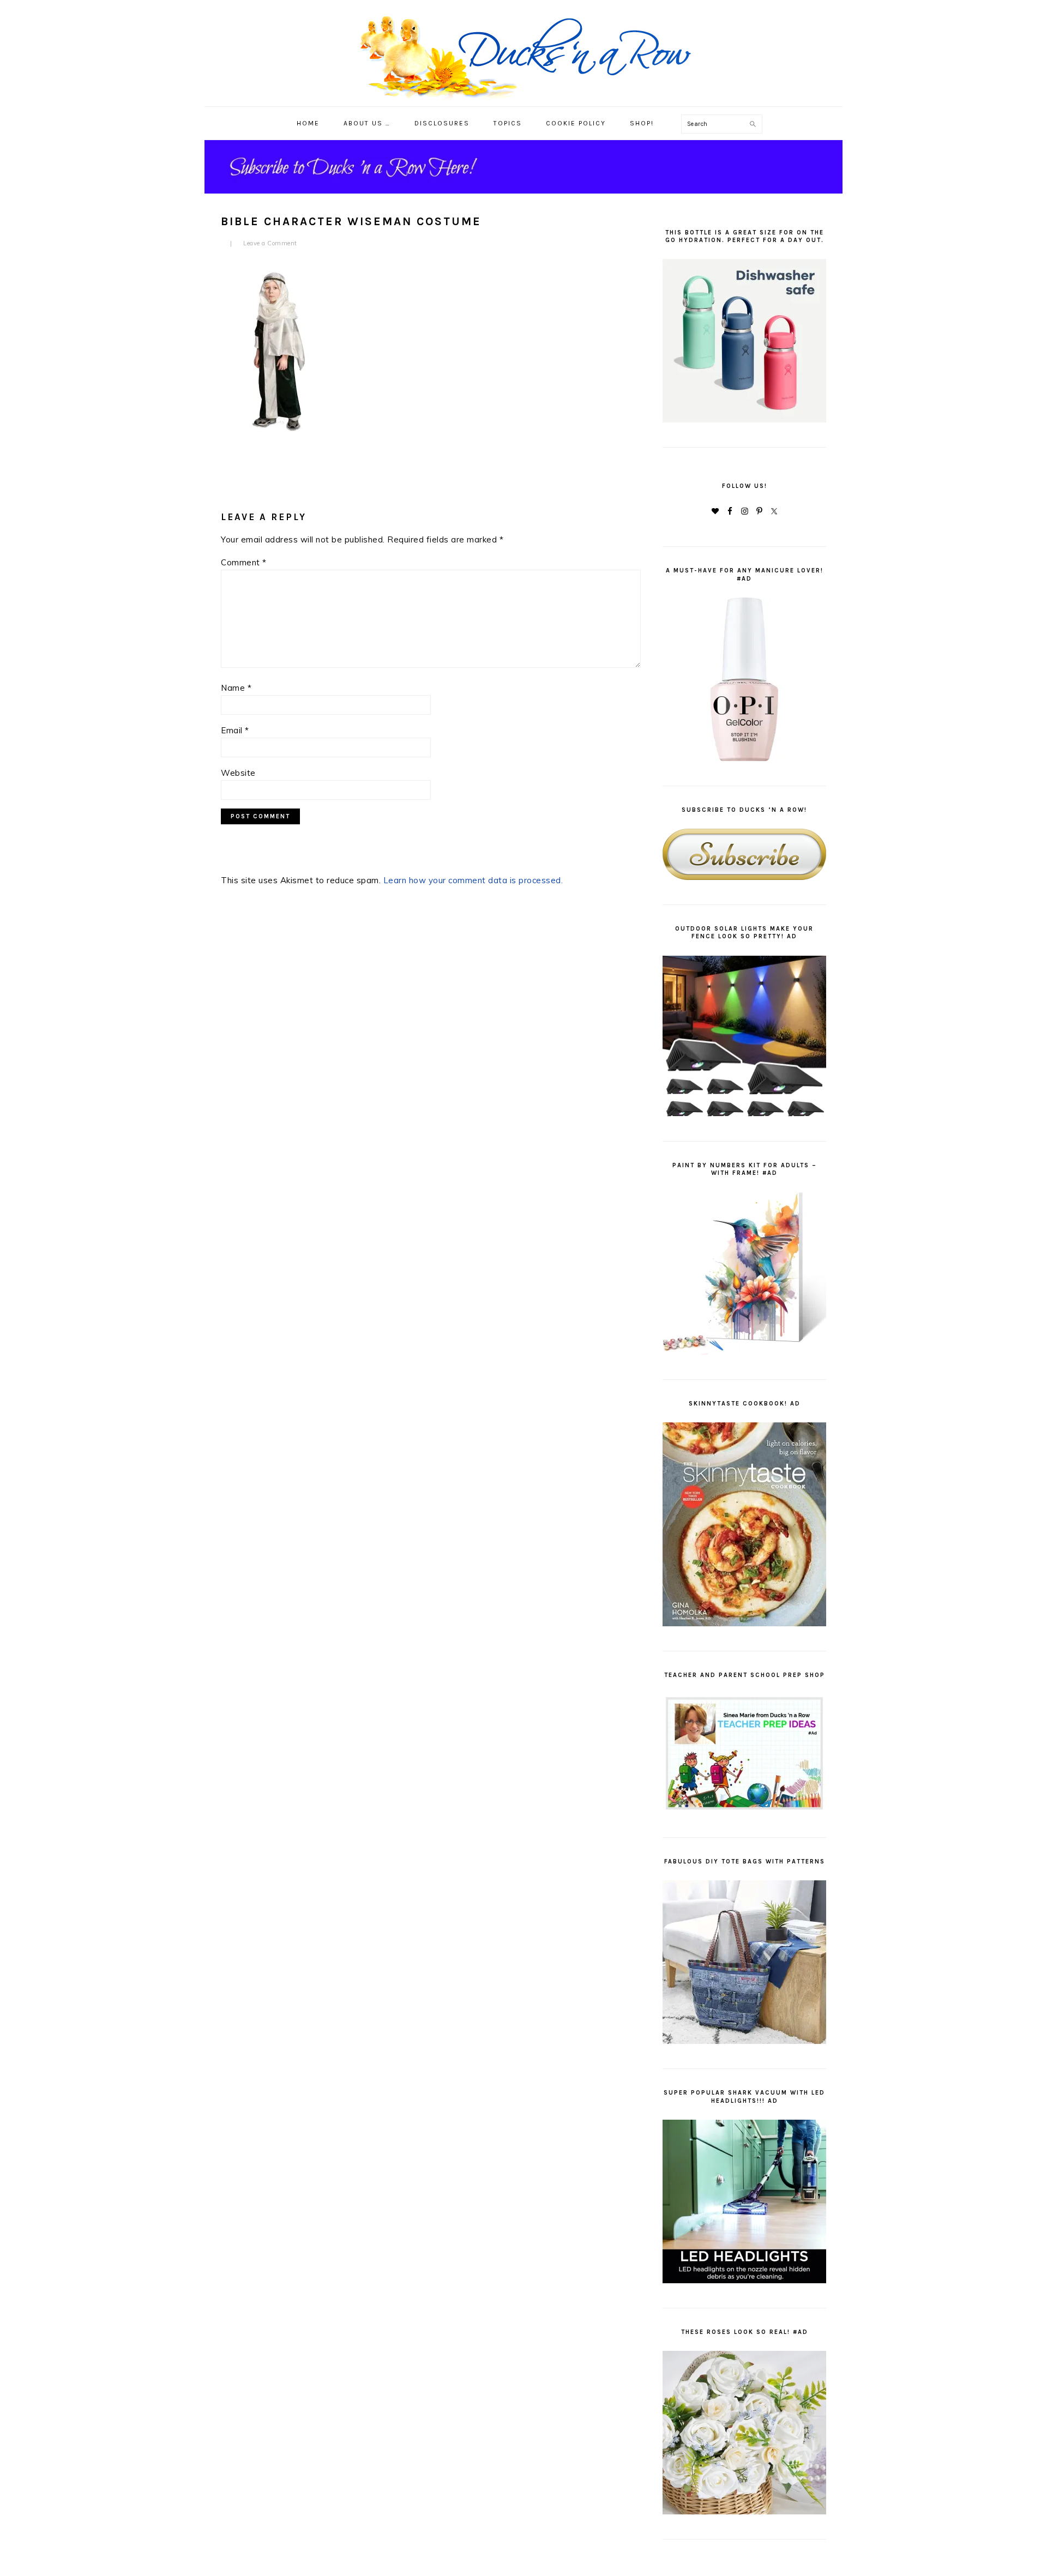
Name (236, 688)
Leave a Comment (270, 243)
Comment (244, 562)
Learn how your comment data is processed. (473, 880)
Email (235, 730)
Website (238, 773)
